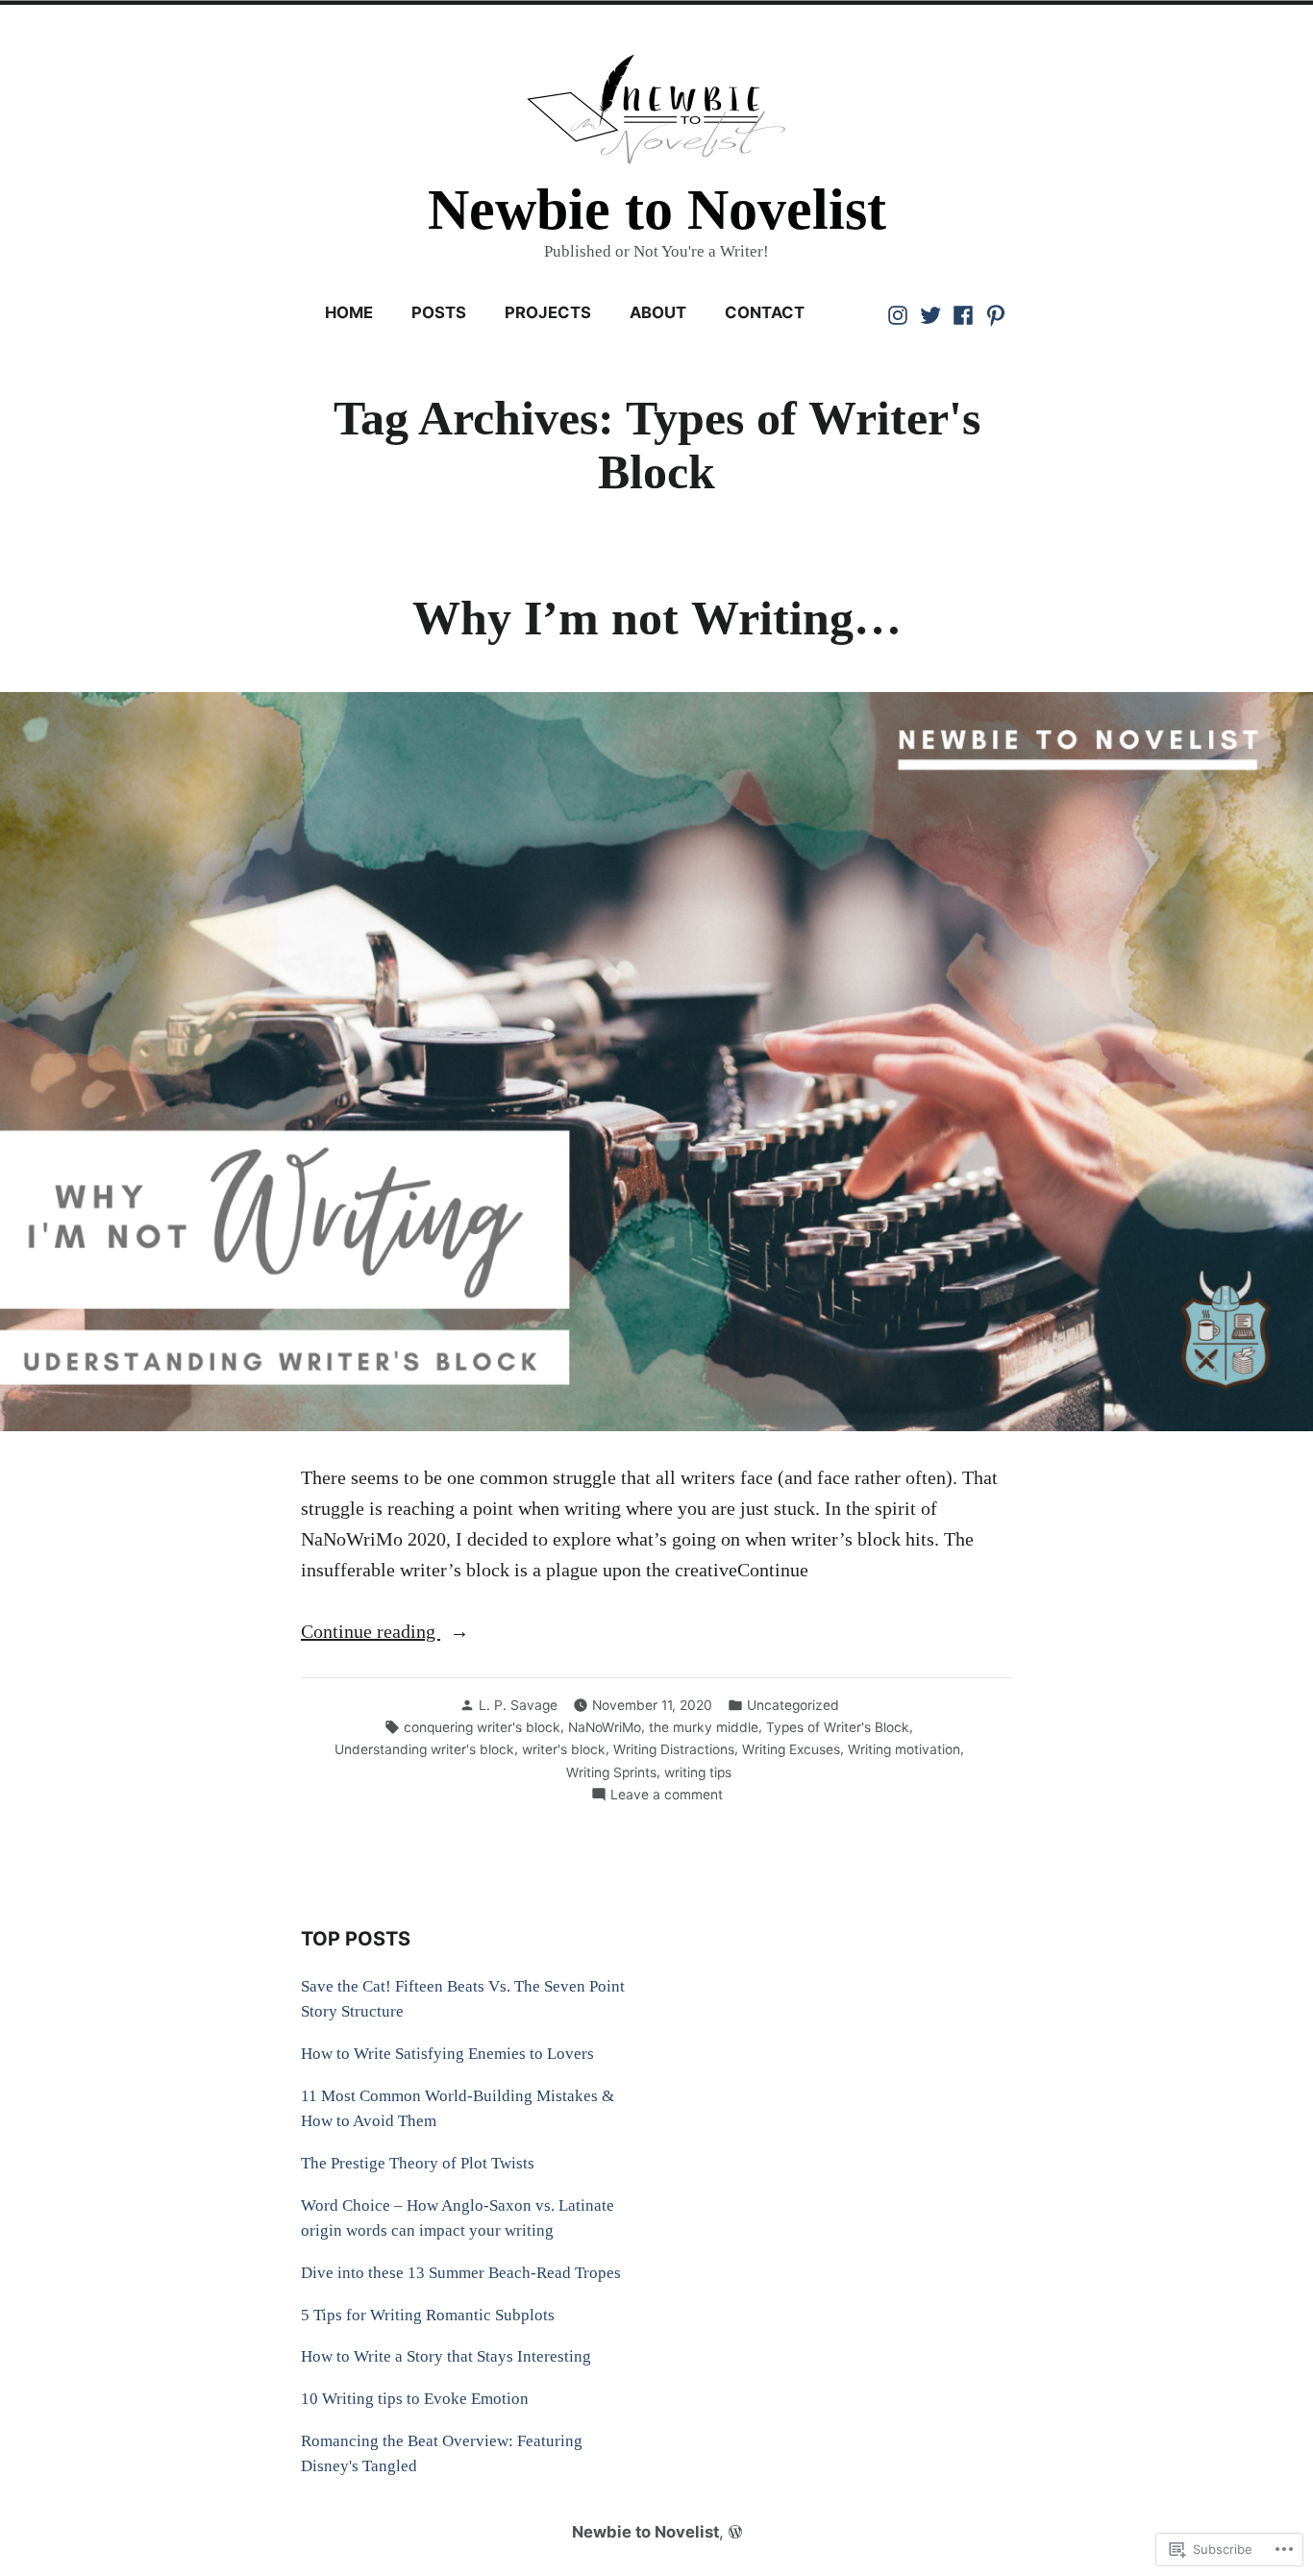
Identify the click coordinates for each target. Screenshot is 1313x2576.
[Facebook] (963, 313)
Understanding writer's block (424, 1749)
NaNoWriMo (605, 1727)
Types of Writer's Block (838, 1727)
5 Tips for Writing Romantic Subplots (428, 2315)
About (658, 312)
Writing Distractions (674, 1749)
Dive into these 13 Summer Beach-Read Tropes (461, 2273)
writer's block (564, 1749)
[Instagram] (900, 313)
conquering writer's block (482, 1727)
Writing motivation (904, 1749)
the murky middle (704, 1727)
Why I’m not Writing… (657, 619)
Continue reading (371, 1633)
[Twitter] (930, 313)
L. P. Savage (518, 1705)
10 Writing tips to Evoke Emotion (415, 2399)
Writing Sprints (611, 1772)
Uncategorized (793, 1705)
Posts (439, 312)
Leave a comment (667, 1796)
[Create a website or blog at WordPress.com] (735, 2532)
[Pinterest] (994, 313)
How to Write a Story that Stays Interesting (446, 2356)
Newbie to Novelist (657, 210)
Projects (548, 312)
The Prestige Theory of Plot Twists (418, 2163)
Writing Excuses (791, 1749)
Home (349, 312)
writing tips (698, 1772)
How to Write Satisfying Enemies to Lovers (447, 2054)
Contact (765, 312)
